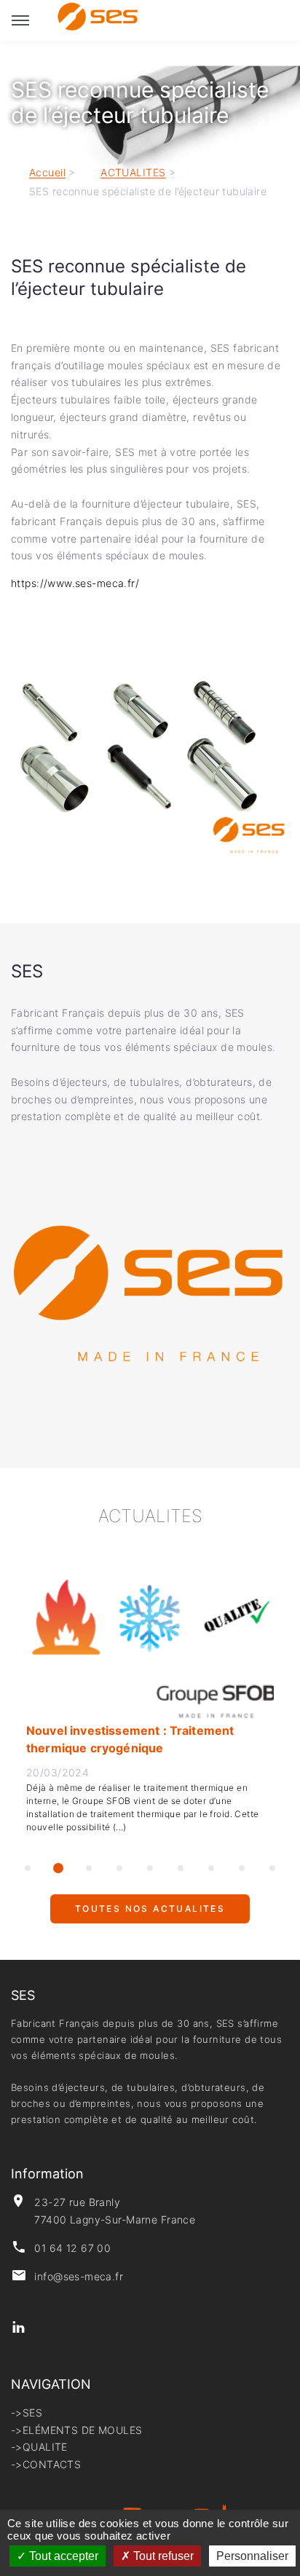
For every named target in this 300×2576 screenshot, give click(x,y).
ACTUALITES (133, 173)
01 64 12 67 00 (72, 2248)
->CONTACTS (46, 2464)
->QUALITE (39, 2447)
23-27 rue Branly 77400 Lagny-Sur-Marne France (115, 2211)
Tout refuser (162, 2556)
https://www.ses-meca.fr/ (77, 583)
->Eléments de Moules (76, 2430)
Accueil (47, 173)
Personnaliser (252, 2556)
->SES (27, 2412)
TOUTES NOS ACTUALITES (150, 1915)
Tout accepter (62, 2556)
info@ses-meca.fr (79, 2276)
